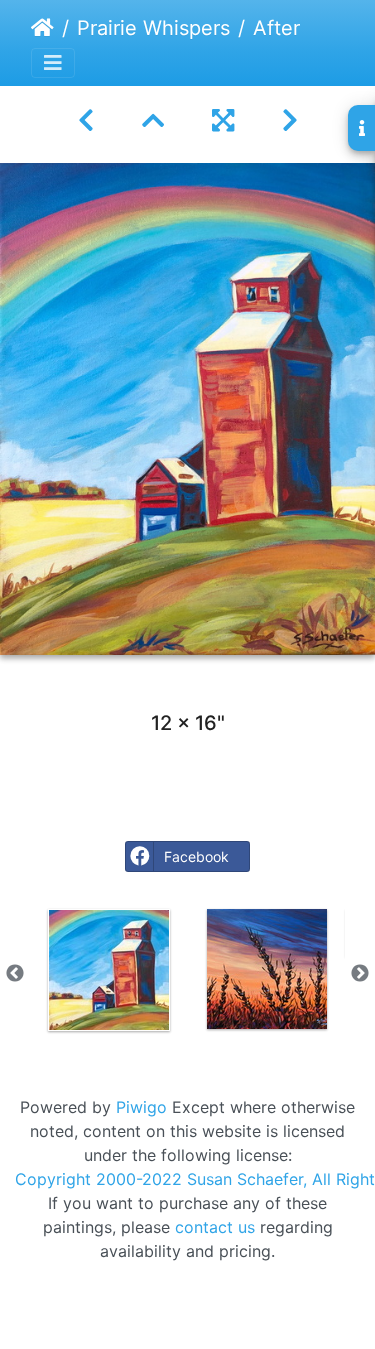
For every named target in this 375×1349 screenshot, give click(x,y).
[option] (109, 970)
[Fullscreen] (223, 120)
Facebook (196, 856)
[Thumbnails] (153, 120)
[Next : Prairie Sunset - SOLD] (290, 120)
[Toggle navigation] (53, 63)
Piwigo (141, 1107)
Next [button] (360, 974)
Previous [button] (15, 974)
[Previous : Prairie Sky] (86, 120)
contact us (215, 1227)
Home (42, 28)
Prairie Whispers (153, 28)
